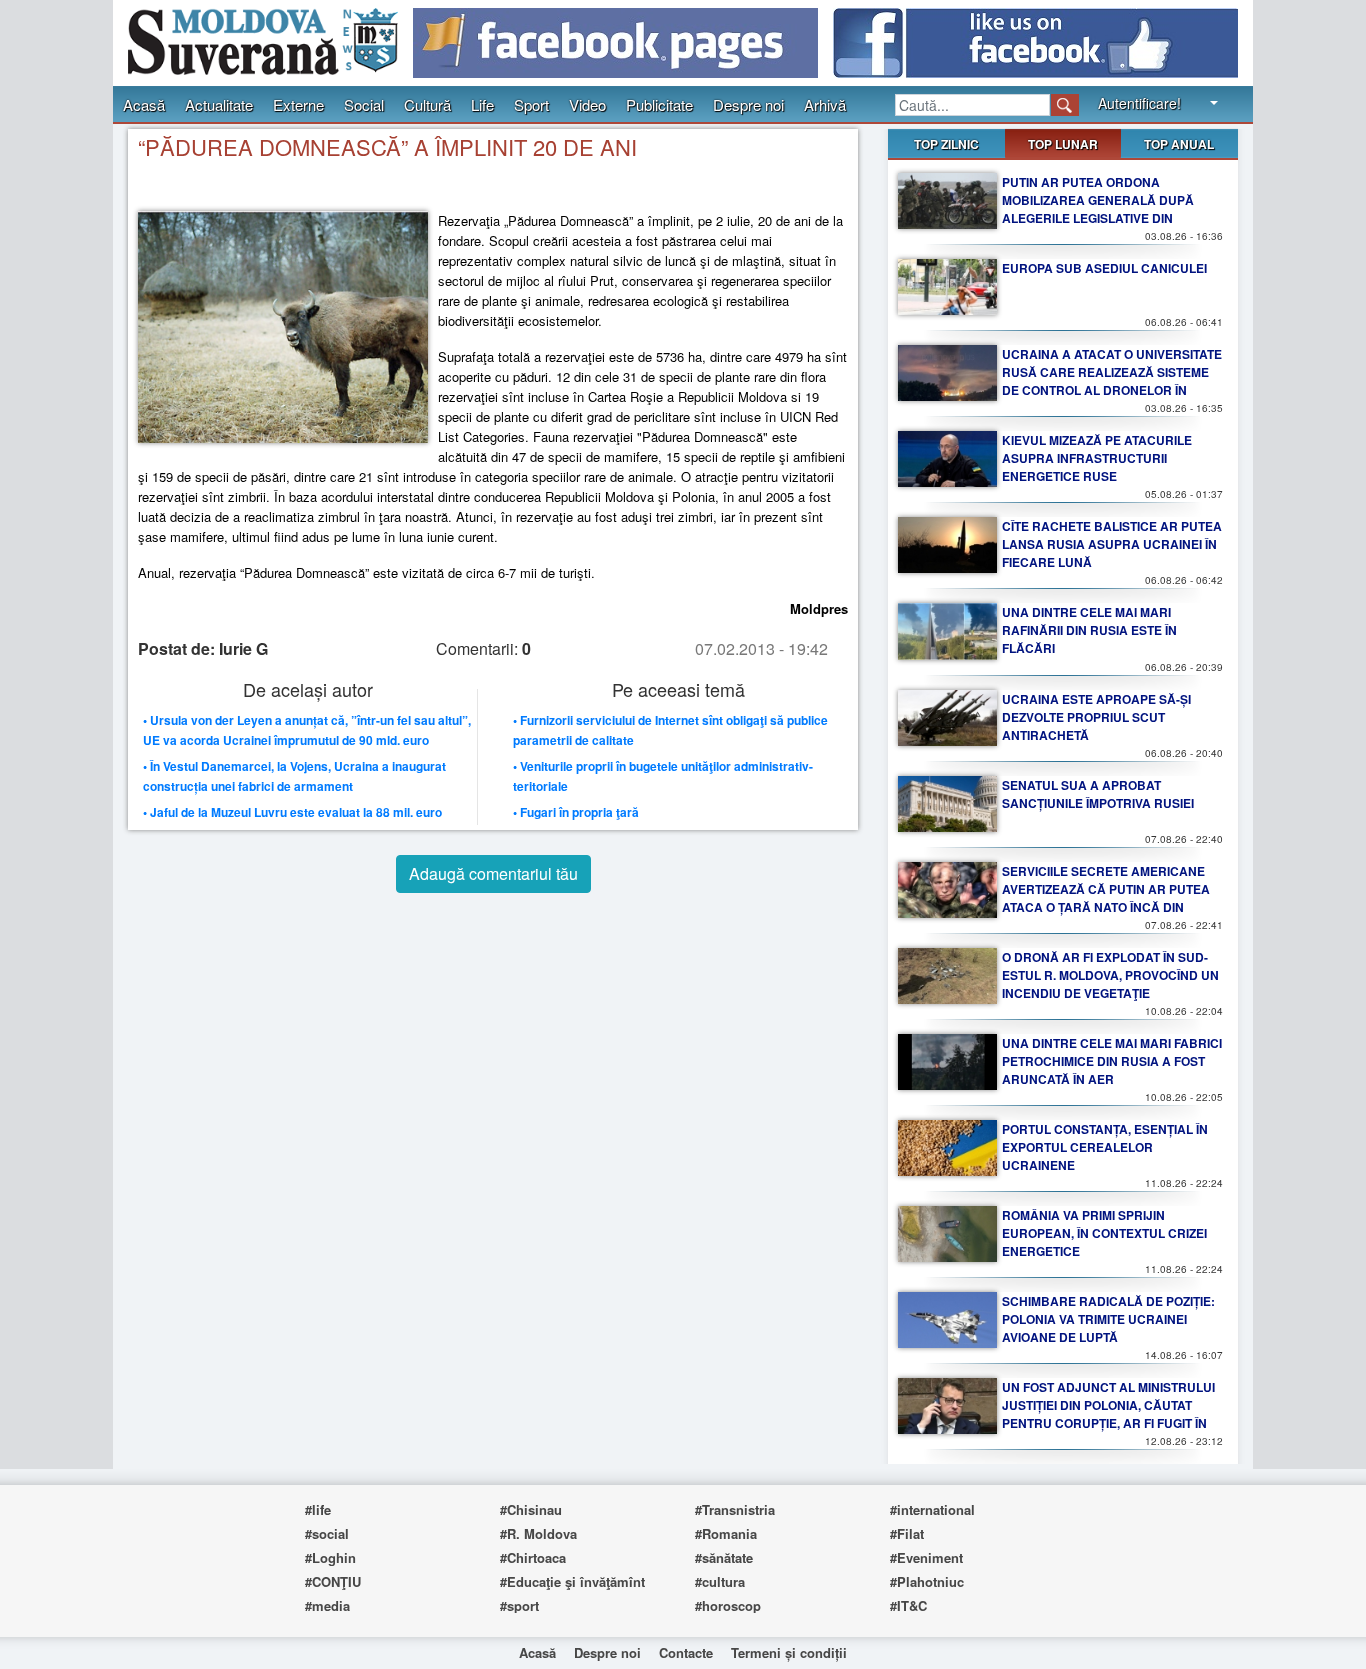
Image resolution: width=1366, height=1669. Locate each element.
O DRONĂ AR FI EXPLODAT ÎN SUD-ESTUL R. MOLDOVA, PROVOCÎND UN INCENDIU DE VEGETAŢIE (1110, 975)
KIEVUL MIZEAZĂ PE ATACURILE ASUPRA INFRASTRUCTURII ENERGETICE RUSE (1097, 458)
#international (932, 1509)
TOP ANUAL (1179, 144)
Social (364, 104)
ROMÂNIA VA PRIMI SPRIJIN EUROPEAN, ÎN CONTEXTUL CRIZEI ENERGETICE (1104, 1233)
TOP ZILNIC (946, 144)
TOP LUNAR (1063, 144)
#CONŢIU (333, 1581)
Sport (531, 104)
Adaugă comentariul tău (493, 873)
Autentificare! (1139, 103)
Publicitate (659, 104)
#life (318, 1509)
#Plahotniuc (927, 1581)
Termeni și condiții (789, 1652)
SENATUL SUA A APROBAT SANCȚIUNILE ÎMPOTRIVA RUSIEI (1098, 794)
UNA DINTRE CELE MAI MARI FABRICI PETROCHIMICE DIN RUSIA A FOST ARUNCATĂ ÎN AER (1112, 1061)
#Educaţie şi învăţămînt (572, 1581)
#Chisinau (531, 1509)
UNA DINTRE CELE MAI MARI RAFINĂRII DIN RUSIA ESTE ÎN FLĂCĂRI (1089, 630)
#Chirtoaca (533, 1557)
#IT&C (908, 1605)
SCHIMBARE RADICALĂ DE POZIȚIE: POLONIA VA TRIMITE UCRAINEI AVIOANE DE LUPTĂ (1108, 1319)
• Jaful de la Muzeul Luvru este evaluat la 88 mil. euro (292, 812)
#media (327, 1605)
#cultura (720, 1581)
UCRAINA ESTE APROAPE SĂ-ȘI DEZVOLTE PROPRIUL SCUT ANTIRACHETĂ (1096, 717)
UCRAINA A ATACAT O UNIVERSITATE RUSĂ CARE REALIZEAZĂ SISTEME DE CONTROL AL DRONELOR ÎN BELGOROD (1112, 381)
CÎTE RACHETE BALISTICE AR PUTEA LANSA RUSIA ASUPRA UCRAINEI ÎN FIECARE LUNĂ (1112, 544)
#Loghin (330, 1557)
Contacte (686, 1652)
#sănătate (724, 1557)
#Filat (907, 1533)
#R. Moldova (538, 1533)
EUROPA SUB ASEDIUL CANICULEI (1104, 268)
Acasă (144, 104)
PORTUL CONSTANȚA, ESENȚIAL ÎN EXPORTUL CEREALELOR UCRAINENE (1105, 1147)
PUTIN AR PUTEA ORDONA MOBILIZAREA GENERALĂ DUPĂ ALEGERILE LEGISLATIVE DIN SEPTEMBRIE (1098, 209)
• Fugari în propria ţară (576, 812)
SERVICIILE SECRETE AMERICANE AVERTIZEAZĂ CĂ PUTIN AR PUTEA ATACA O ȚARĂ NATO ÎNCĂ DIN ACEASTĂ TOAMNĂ (1106, 898)
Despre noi (748, 104)
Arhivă (825, 104)
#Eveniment (926, 1557)
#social (327, 1533)
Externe (298, 104)
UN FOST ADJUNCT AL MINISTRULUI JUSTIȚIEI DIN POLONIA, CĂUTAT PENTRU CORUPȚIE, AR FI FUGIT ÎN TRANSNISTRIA (1108, 1414)
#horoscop (728, 1605)
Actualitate (219, 104)
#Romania (726, 1533)
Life (482, 104)
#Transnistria (735, 1509)
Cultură (427, 104)
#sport (519, 1605)
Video (587, 104)
